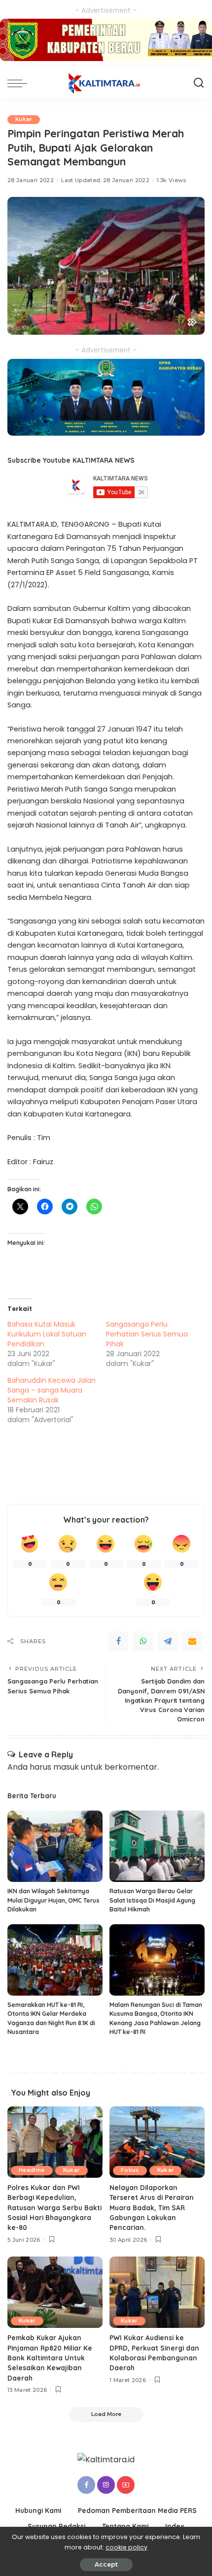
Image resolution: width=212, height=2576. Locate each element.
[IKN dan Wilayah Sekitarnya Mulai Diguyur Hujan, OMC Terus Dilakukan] (55, 1846)
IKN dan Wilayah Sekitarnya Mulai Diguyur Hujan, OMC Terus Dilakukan (53, 1900)
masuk (66, 1767)
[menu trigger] (20, 83)
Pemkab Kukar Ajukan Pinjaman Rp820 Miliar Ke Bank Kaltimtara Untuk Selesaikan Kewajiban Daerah (50, 2358)
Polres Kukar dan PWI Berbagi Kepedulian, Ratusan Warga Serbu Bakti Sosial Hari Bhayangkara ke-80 (54, 2208)
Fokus (130, 2170)
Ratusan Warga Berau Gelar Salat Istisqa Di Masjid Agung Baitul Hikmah (152, 1900)
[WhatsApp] (143, 1641)
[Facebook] (118, 1641)
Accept (106, 2564)
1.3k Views (171, 180)
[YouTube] (126, 2485)
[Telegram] (168, 1641)
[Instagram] (106, 2485)
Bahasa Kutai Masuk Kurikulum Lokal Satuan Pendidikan (47, 1334)
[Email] (192, 1641)
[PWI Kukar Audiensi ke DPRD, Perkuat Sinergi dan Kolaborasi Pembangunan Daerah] (157, 2292)
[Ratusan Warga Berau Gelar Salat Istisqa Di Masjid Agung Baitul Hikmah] (157, 1846)
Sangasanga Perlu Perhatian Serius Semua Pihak (147, 1334)
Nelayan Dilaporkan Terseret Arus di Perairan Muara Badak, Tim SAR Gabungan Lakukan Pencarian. (152, 2208)
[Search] (199, 83)
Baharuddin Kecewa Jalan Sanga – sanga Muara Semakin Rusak (52, 1390)
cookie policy (126, 2547)
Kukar (24, 119)
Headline (32, 2170)
